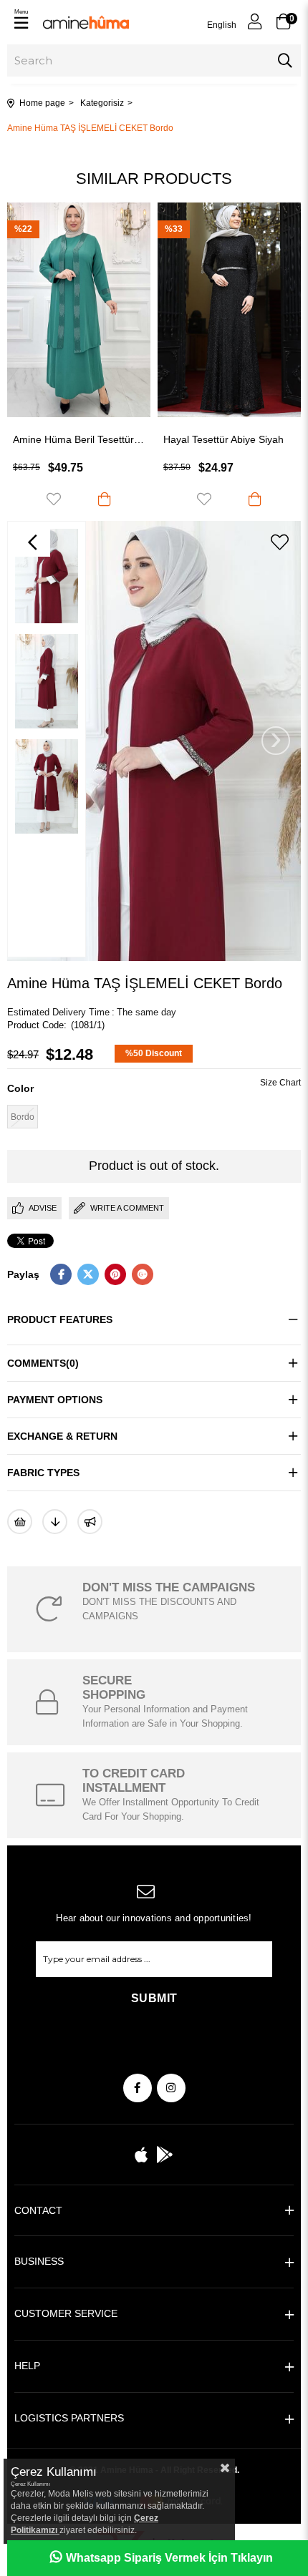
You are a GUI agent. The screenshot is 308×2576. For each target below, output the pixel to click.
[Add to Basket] (153, 499)
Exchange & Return (62, 1436)
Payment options (55, 1400)
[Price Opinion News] (55, 1522)
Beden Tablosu (280, 1084)
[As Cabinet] (90, 1522)
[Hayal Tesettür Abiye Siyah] (127, 310)
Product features (60, 1319)
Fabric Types (43, 1473)
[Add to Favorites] (279, 542)
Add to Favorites (102, 499)
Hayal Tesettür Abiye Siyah (122, 439)
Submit (154, 1998)
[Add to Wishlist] (20, 1522)
